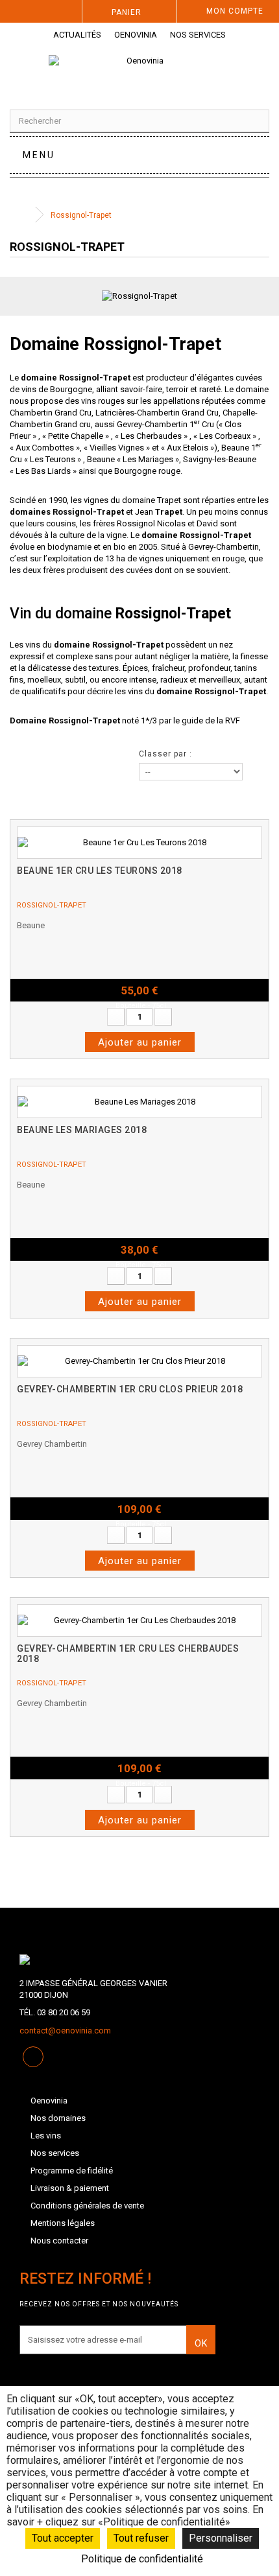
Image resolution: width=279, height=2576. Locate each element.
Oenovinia (136, 35)
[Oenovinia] (139, 72)
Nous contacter (59, 2241)
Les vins (46, 2136)
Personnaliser (221, 2538)
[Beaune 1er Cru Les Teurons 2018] (139, 843)
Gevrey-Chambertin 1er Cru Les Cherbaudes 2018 (128, 1654)
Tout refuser (141, 2538)
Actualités (77, 35)
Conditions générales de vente (87, 2206)
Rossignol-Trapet (52, 905)
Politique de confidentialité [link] (142, 2559)
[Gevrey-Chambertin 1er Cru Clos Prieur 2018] (139, 1361)
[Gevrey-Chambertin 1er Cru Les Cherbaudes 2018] (139, 1621)
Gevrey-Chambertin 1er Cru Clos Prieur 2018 (130, 1389)
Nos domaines (58, 2118)
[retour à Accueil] (23, 215)
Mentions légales (63, 2223)
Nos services (198, 35)
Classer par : (165, 754)
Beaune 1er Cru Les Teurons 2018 (100, 871)
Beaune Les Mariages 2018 (82, 1130)
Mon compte (235, 11)
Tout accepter (63, 2538)
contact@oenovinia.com (65, 2031)
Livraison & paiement (70, 2188)
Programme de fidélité (72, 2171)
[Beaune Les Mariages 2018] (139, 1102)
